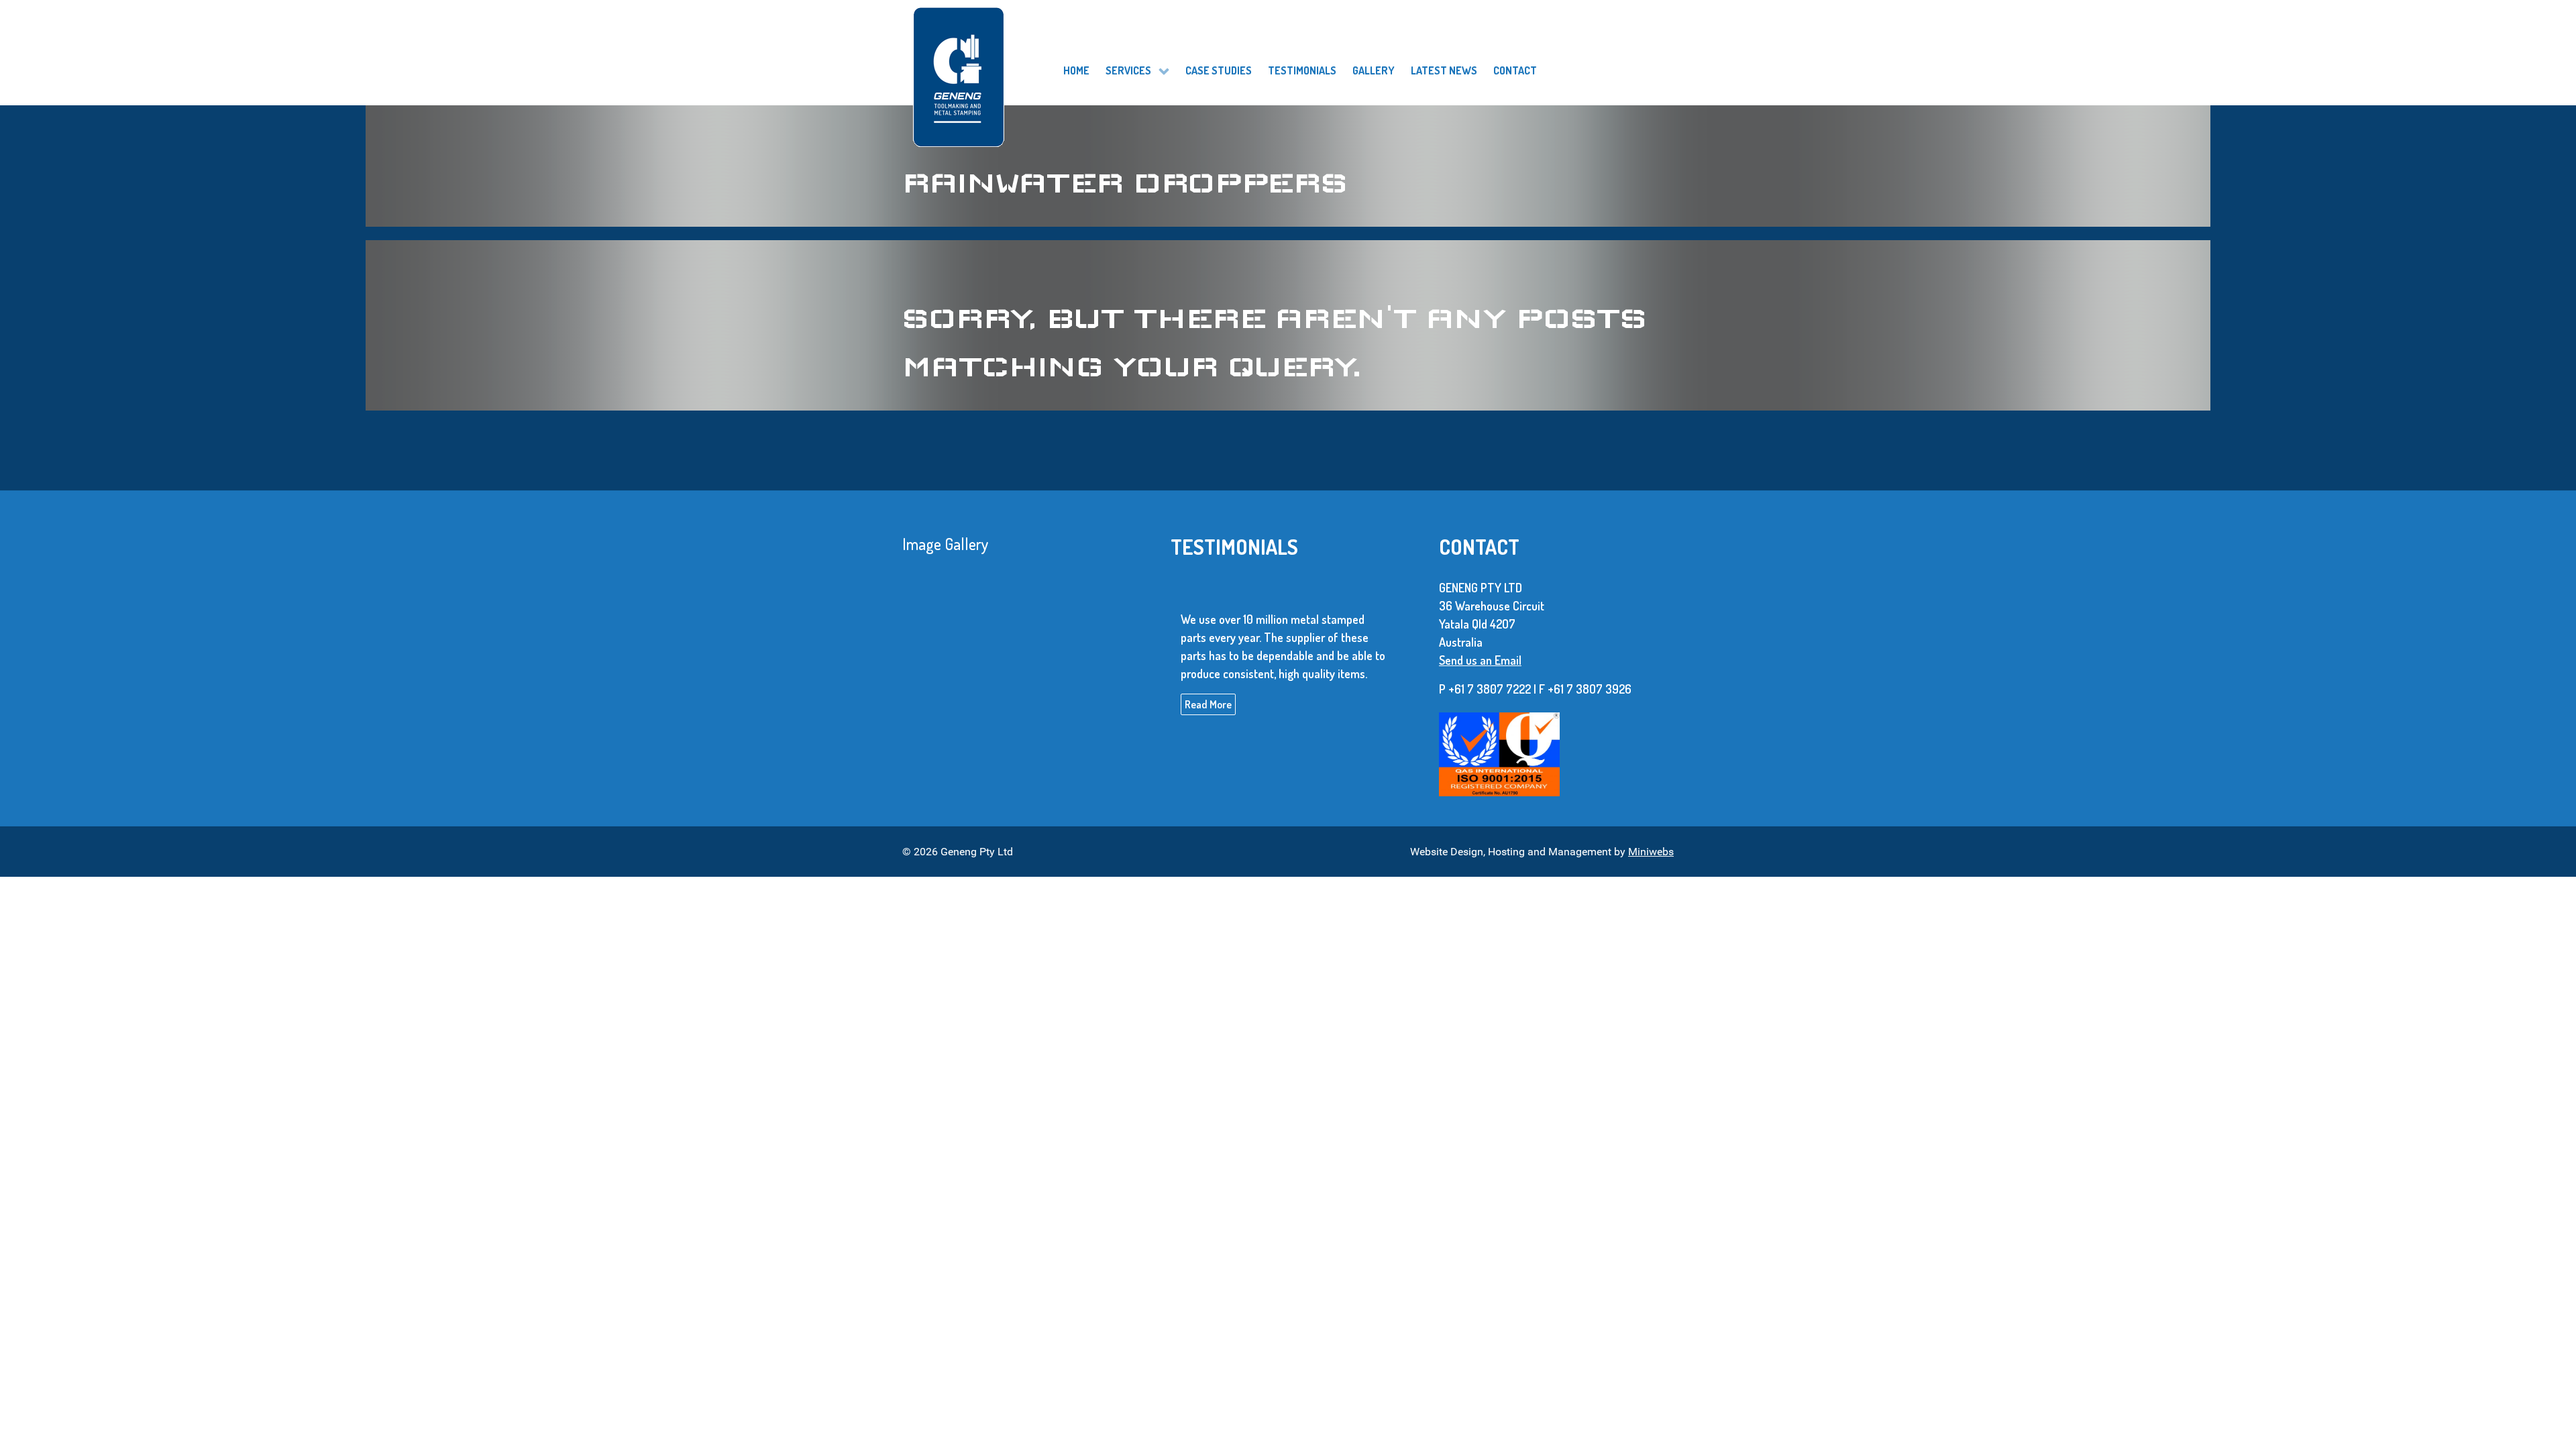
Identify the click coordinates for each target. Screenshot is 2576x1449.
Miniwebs (1651, 852)
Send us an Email (1480, 660)
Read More (1208, 704)
